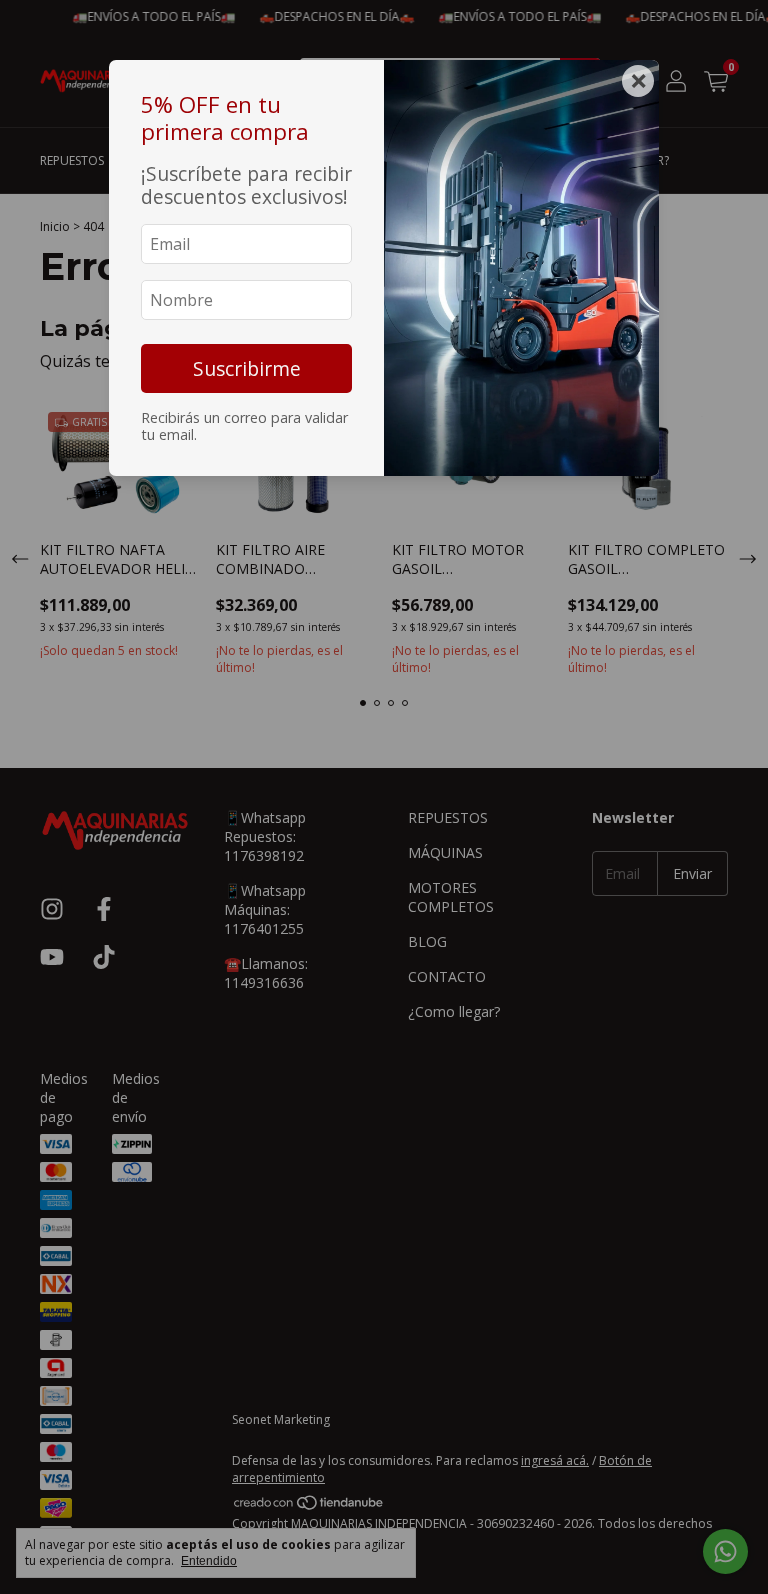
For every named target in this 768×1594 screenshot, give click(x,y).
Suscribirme (247, 368)
